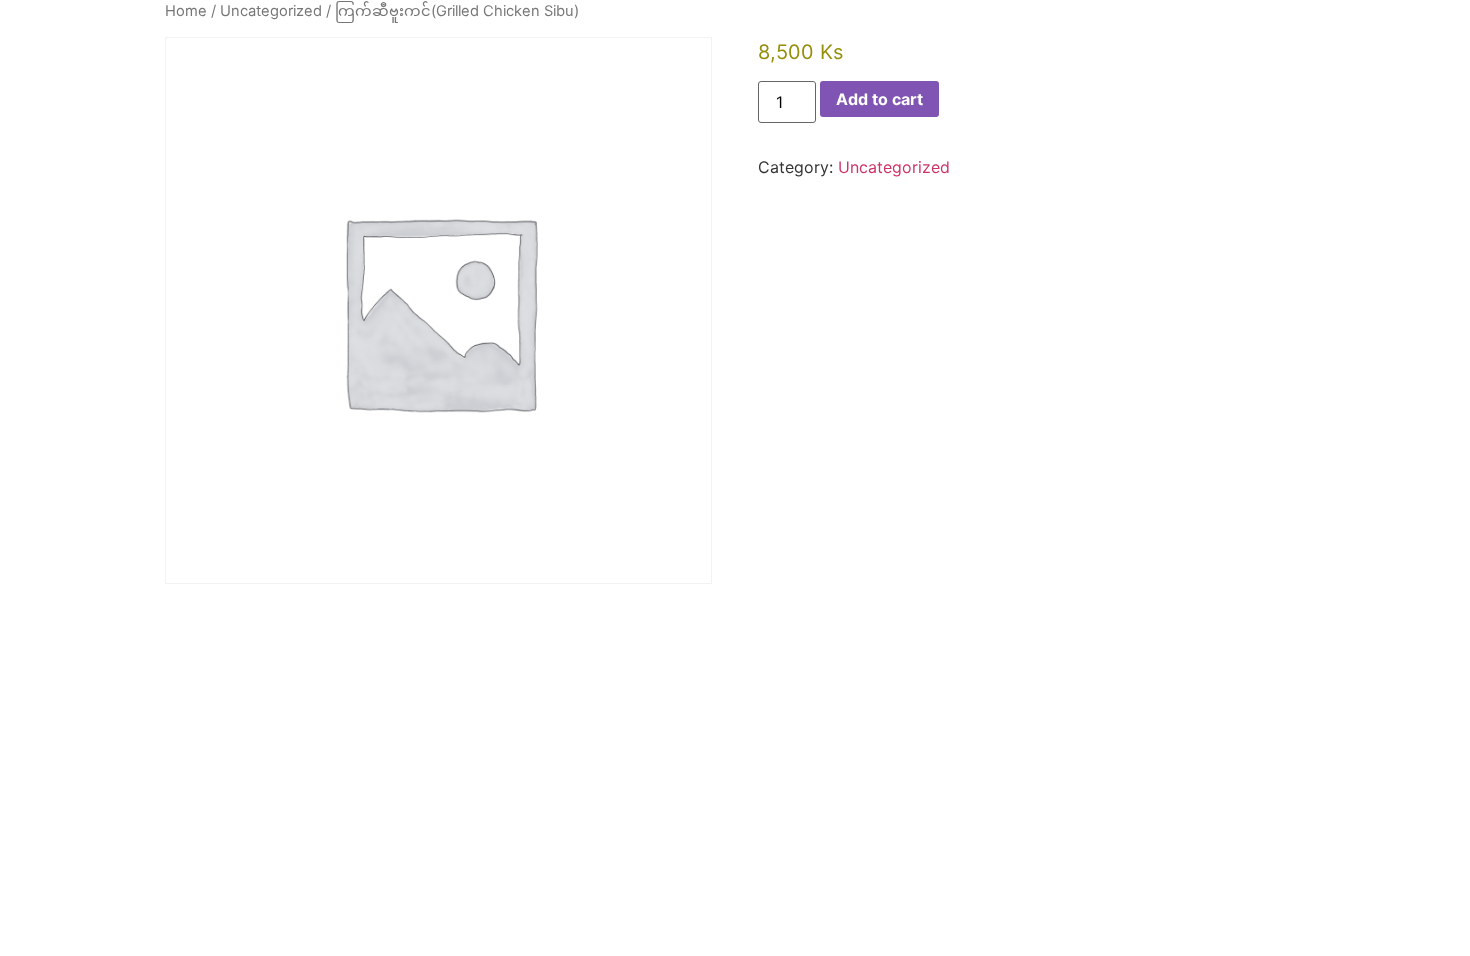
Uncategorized (271, 11)
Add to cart (879, 99)
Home (186, 11)
